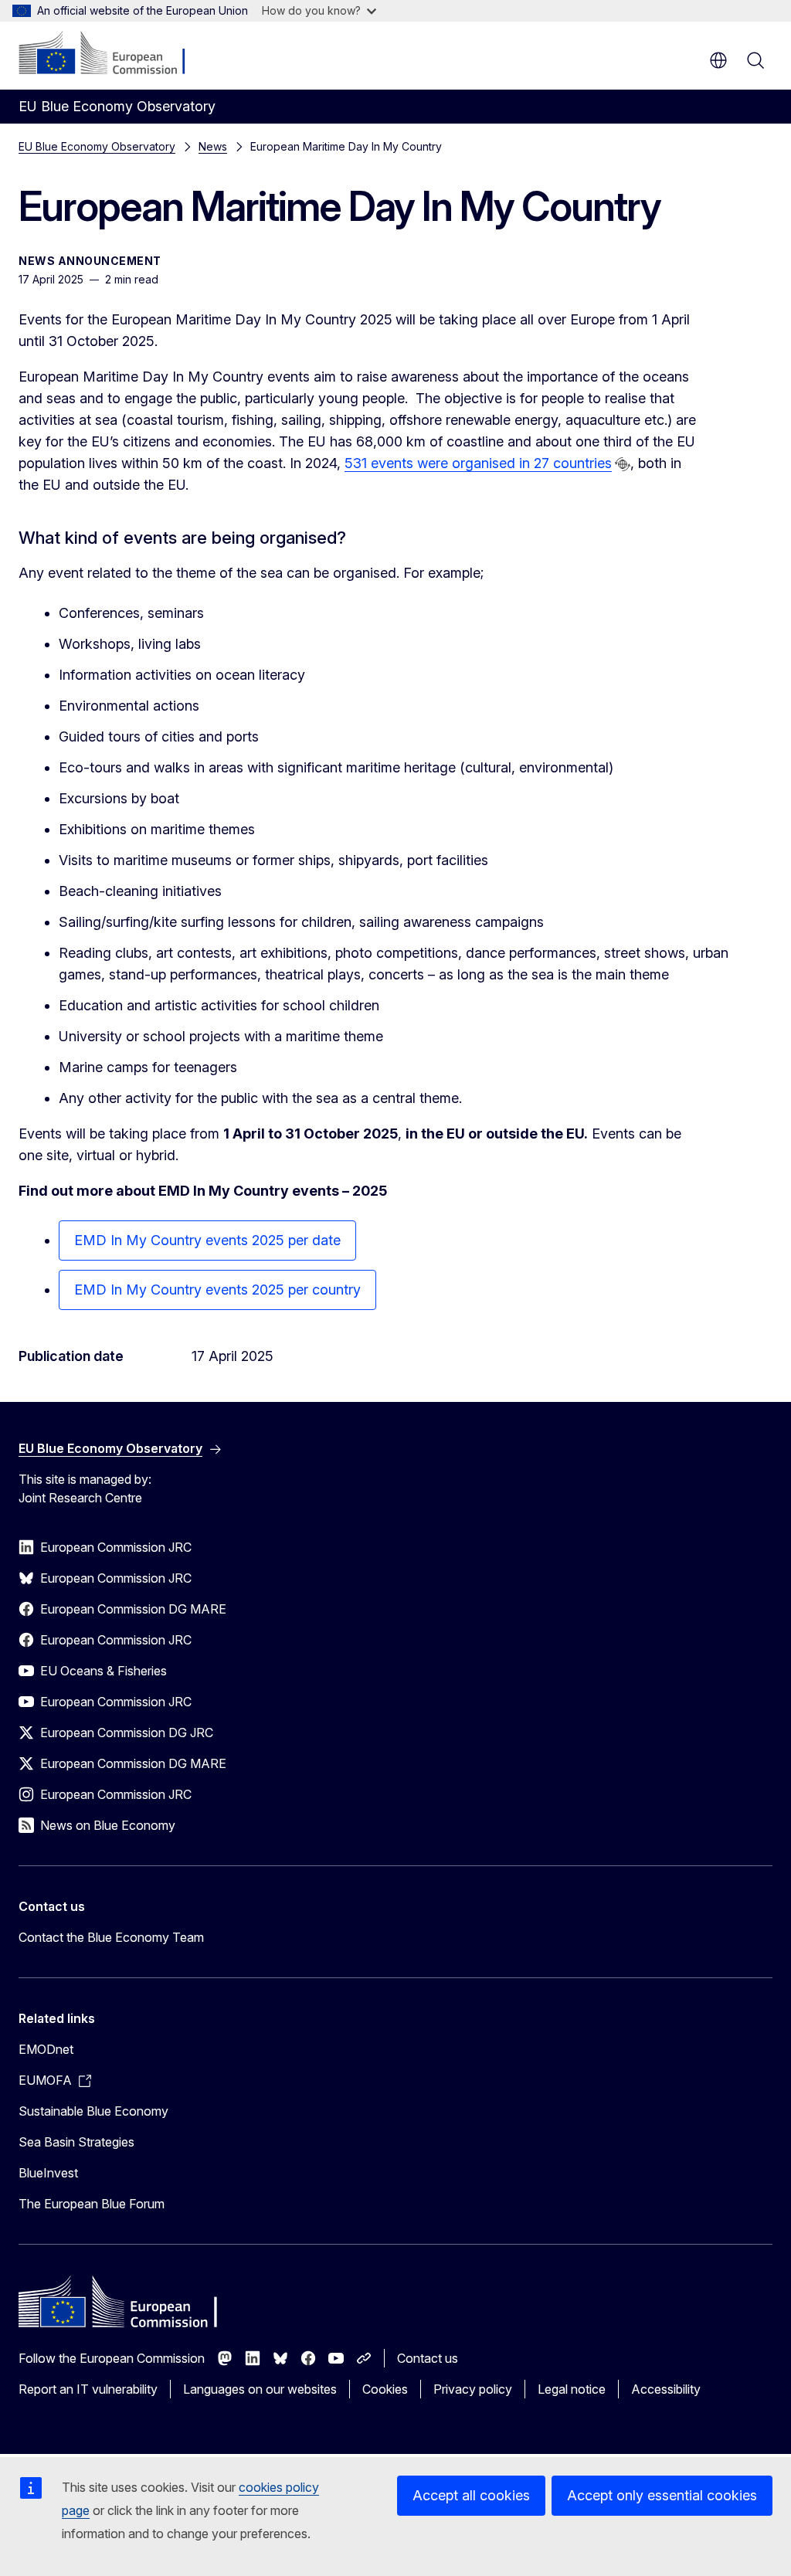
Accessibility (666, 2389)
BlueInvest (48, 2173)
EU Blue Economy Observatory (97, 146)
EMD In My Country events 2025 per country (217, 1290)
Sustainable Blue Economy (93, 2111)
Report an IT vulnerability (88, 2389)
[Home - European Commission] (112, 54)
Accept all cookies (471, 2495)
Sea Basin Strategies (76, 2142)
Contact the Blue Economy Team (111, 1937)
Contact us (428, 2358)
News (213, 146)
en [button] (718, 60)
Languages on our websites (260, 2389)
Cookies (385, 2389)
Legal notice (572, 2389)
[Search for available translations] (623, 464)
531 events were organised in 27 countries (478, 463)
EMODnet (46, 2049)
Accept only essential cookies (662, 2495)
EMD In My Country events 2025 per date (207, 1240)
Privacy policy (473, 2389)
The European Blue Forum (92, 2204)
